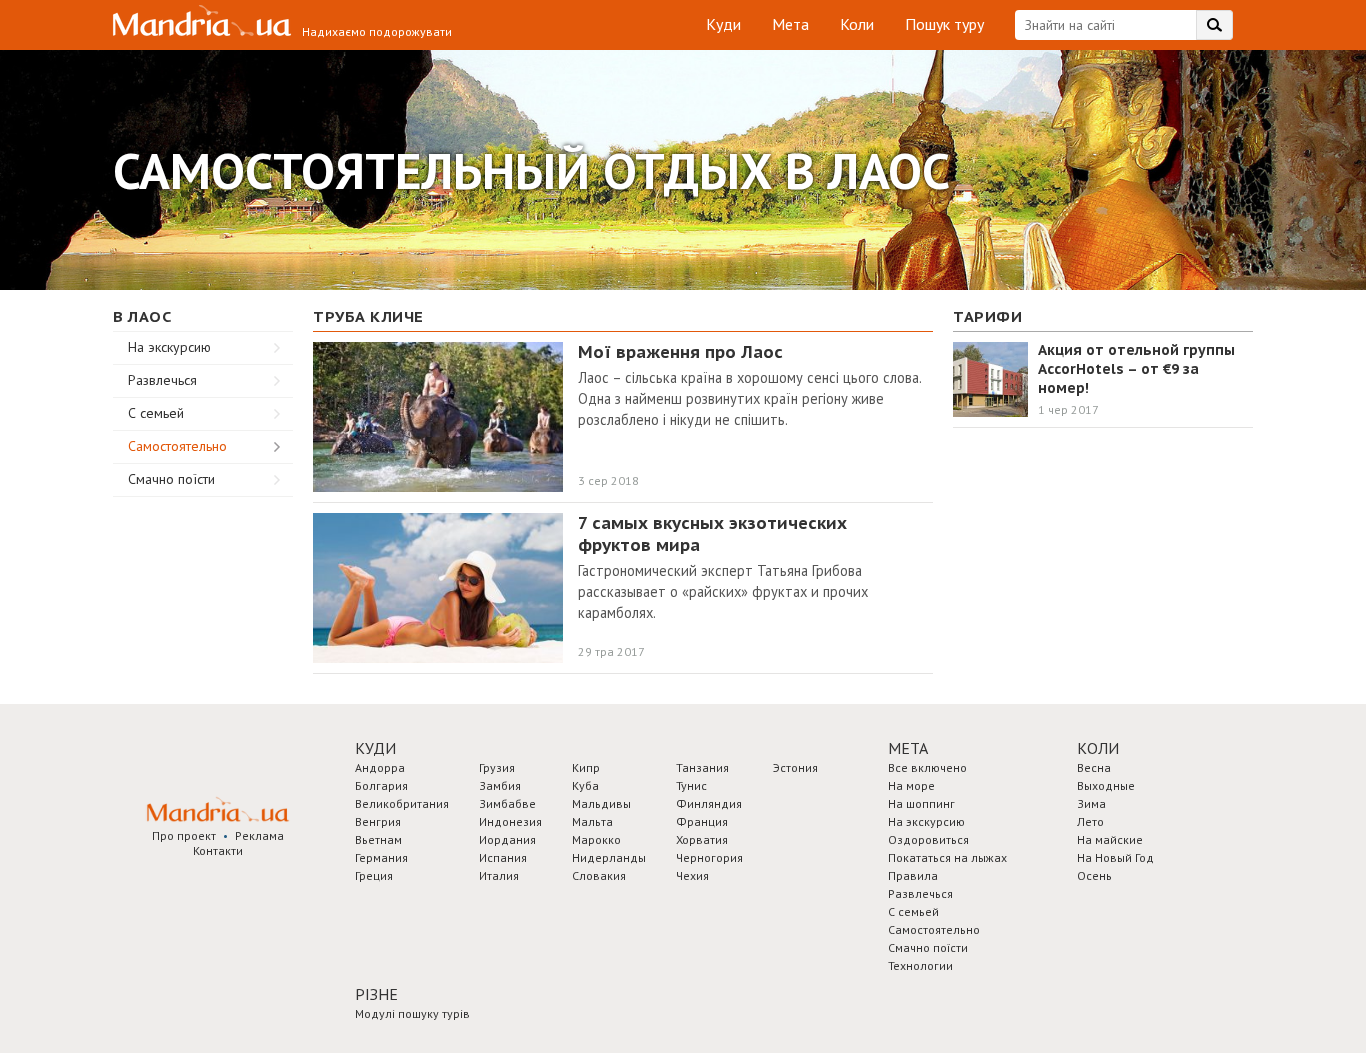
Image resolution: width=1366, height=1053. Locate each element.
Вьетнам (378, 839)
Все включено (927, 767)
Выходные (1106, 785)
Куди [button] (375, 748)
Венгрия (378, 821)
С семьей (156, 413)
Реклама (259, 835)
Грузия (497, 767)
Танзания (702, 767)
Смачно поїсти (171, 479)
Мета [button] (908, 748)
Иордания (507, 839)
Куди (723, 24)
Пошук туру (944, 24)
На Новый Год (1115, 857)
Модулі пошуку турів (412, 1013)
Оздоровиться (928, 839)
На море (911, 785)
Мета (790, 24)
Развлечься (162, 380)
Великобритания (402, 803)
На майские (1110, 839)
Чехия (692, 875)
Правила (913, 875)
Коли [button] (1098, 748)
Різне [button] (376, 994)
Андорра (380, 767)
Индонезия (510, 821)
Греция (374, 875)
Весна (1094, 767)
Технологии (920, 965)
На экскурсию (169, 347)
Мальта (592, 821)
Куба (585, 785)
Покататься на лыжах (947, 857)
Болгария (381, 785)
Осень (1094, 875)
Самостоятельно (177, 446)
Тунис (691, 785)
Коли (857, 24)
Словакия (599, 875)
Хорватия (702, 839)
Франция (702, 821)
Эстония (795, 767)
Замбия (500, 785)
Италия (499, 875)
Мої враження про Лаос (680, 352)
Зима (1091, 803)
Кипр (586, 767)
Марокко (596, 839)
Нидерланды (609, 857)
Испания (503, 857)
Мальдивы (601, 803)
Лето (1090, 821)
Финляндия (709, 803)
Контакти (218, 850)
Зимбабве (507, 803)
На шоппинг (921, 803)
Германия (381, 857)
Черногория (709, 857)
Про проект (184, 835)
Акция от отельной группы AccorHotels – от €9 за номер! (1136, 369)
